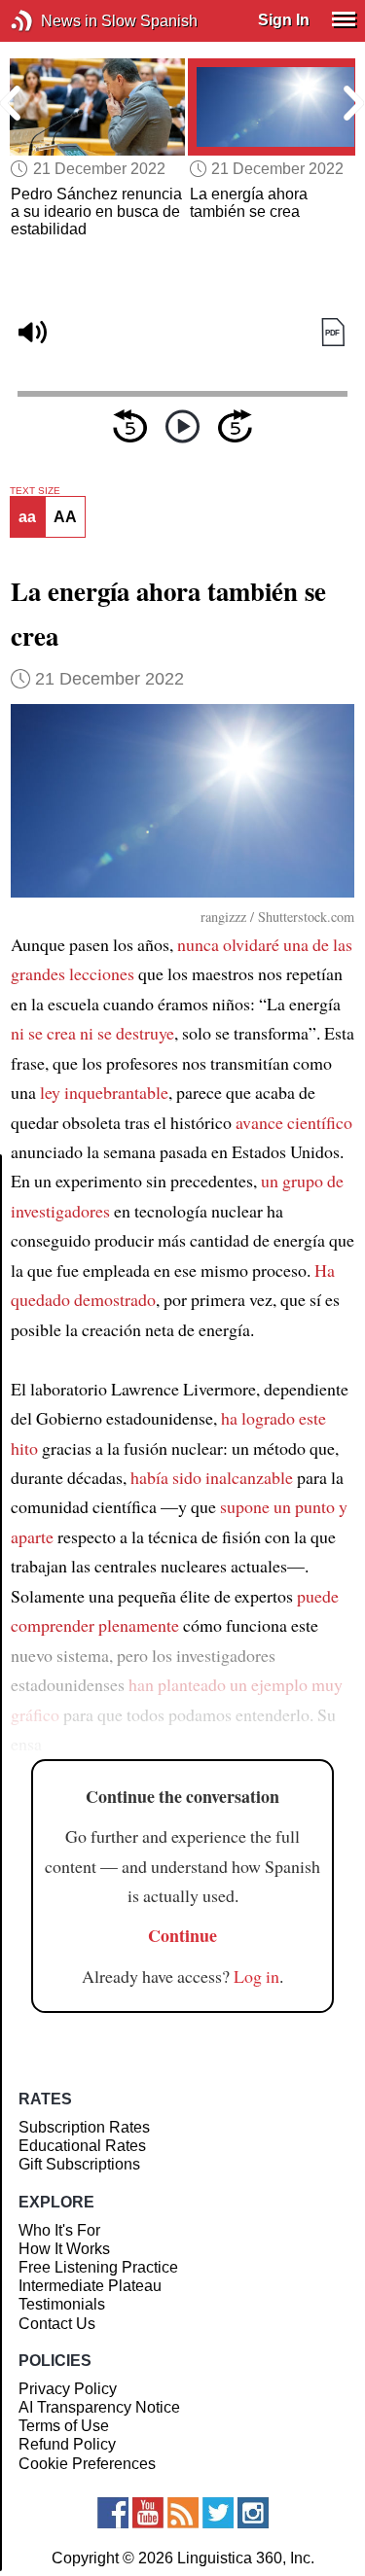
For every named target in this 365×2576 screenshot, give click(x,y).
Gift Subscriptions (79, 2164)
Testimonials (62, 2304)
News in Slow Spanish (51, 21)
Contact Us (57, 2324)
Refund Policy (67, 2444)
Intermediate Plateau (90, 2286)
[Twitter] (218, 2513)
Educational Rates (82, 2146)
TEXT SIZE (35, 491)
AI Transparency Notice (99, 2407)
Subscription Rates (84, 2127)
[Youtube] (148, 2513)
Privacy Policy (68, 2389)
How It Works (64, 2249)
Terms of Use (64, 2426)
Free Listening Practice (98, 2267)
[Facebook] (113, 2513)
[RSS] (183, 2513)
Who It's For (59, 2230)
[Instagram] (253, 2513)
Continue (182, 1935)
